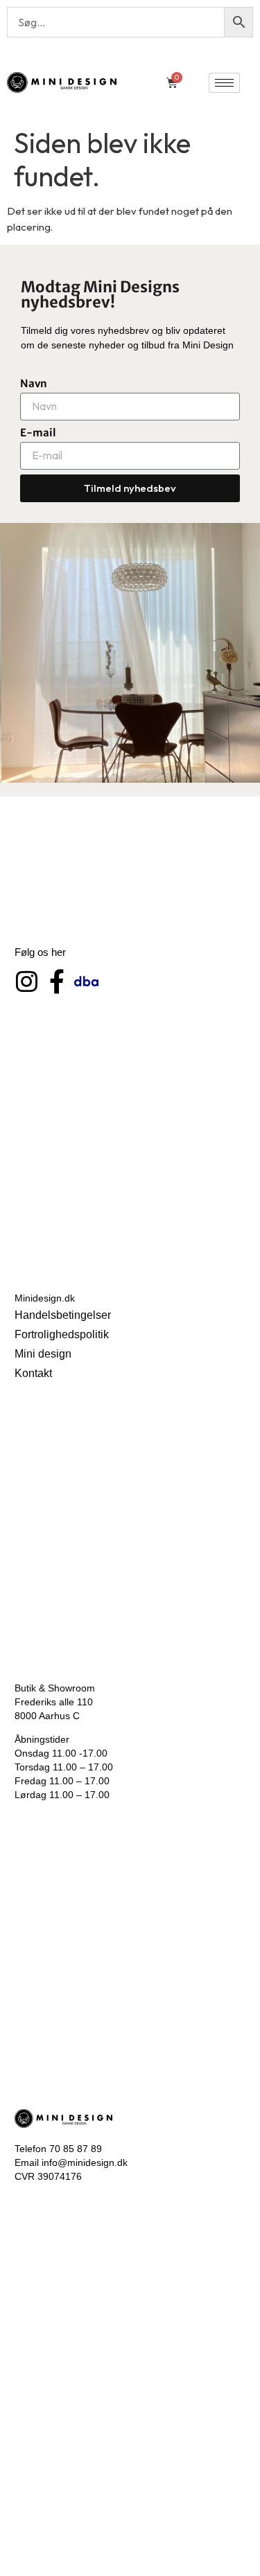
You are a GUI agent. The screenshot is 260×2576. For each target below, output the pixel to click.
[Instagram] (27, 981)
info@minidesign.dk (85, 2162)
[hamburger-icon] (224, 83)
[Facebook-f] (57, 981)
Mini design (43, 1354)
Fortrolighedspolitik (62, 1334)
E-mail (38, 433)
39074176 (60, 2176)
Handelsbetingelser (63, 1315)
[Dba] (86, 981)
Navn (34, 383)
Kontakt (33, 1373)
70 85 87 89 (76, 2149)
